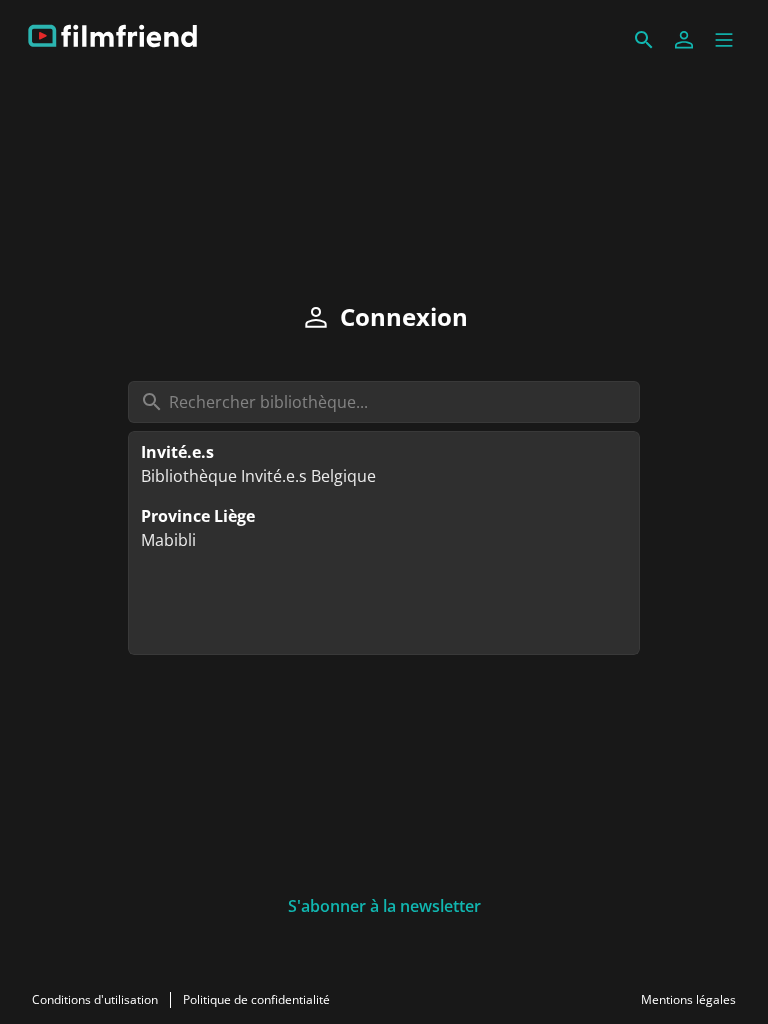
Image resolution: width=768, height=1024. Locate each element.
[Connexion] (684, 40)
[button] (724, 40)
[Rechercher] (644, 40)
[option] (384, 464)
